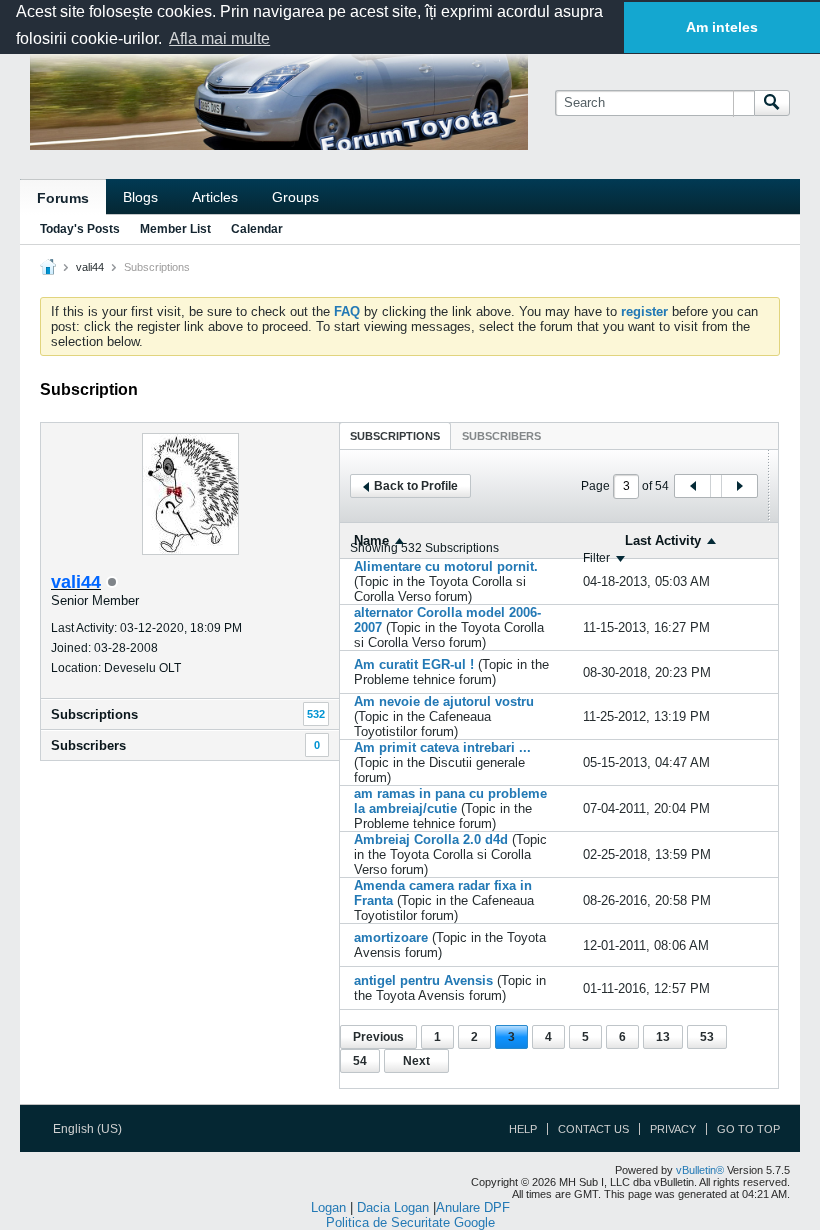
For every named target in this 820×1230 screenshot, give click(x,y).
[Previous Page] (693, 486)
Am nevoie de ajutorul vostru (444, 701)
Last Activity (663, 540)
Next (416, 1061)
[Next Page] (739, 486)
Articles (215, 197)
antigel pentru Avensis (423, 980)
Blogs (140, 197)
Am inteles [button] (722, 27)
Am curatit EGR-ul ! (414, 664)
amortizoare (391, 937)
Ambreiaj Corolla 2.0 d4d (431, 839)
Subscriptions (94, 714)
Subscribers (88, 745)
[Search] (772, 103)
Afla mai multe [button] (219, 38)
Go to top (748, 1129)
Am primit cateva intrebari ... (442, 747)
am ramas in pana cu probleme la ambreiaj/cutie (450, 801)
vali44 (90, 267)
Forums (63, 198)
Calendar (257, 229)
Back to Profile (416, 486)
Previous (378, 1037)
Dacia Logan (393, 1207)
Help (523, 1129)
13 (663, 1037)
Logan (328, 1207)
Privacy (673, 1129)
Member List (175, 229)
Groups (295, 197)
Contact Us (593, 1129)
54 (360, 1061)
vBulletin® (700, 1170)
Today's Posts (80, 229)
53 (707, 1037)
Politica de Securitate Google (410, 1222)
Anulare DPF (473, 1207)
